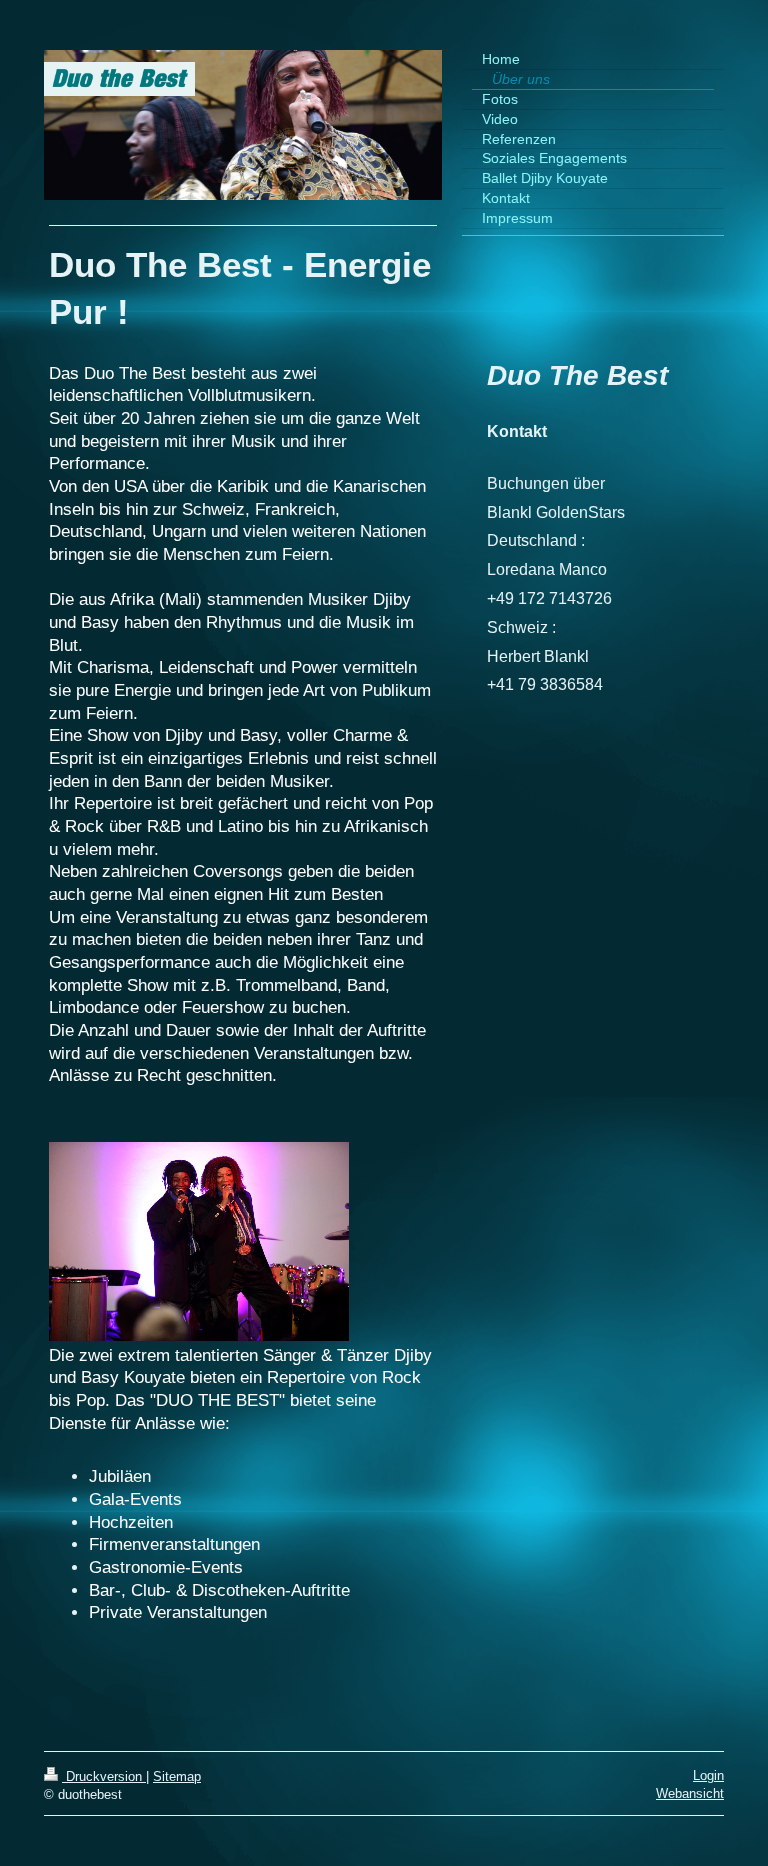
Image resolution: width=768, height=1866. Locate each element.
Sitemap (177, 1776)
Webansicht (690, 1793)
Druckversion (104, 1776)
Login (708, 1775)
